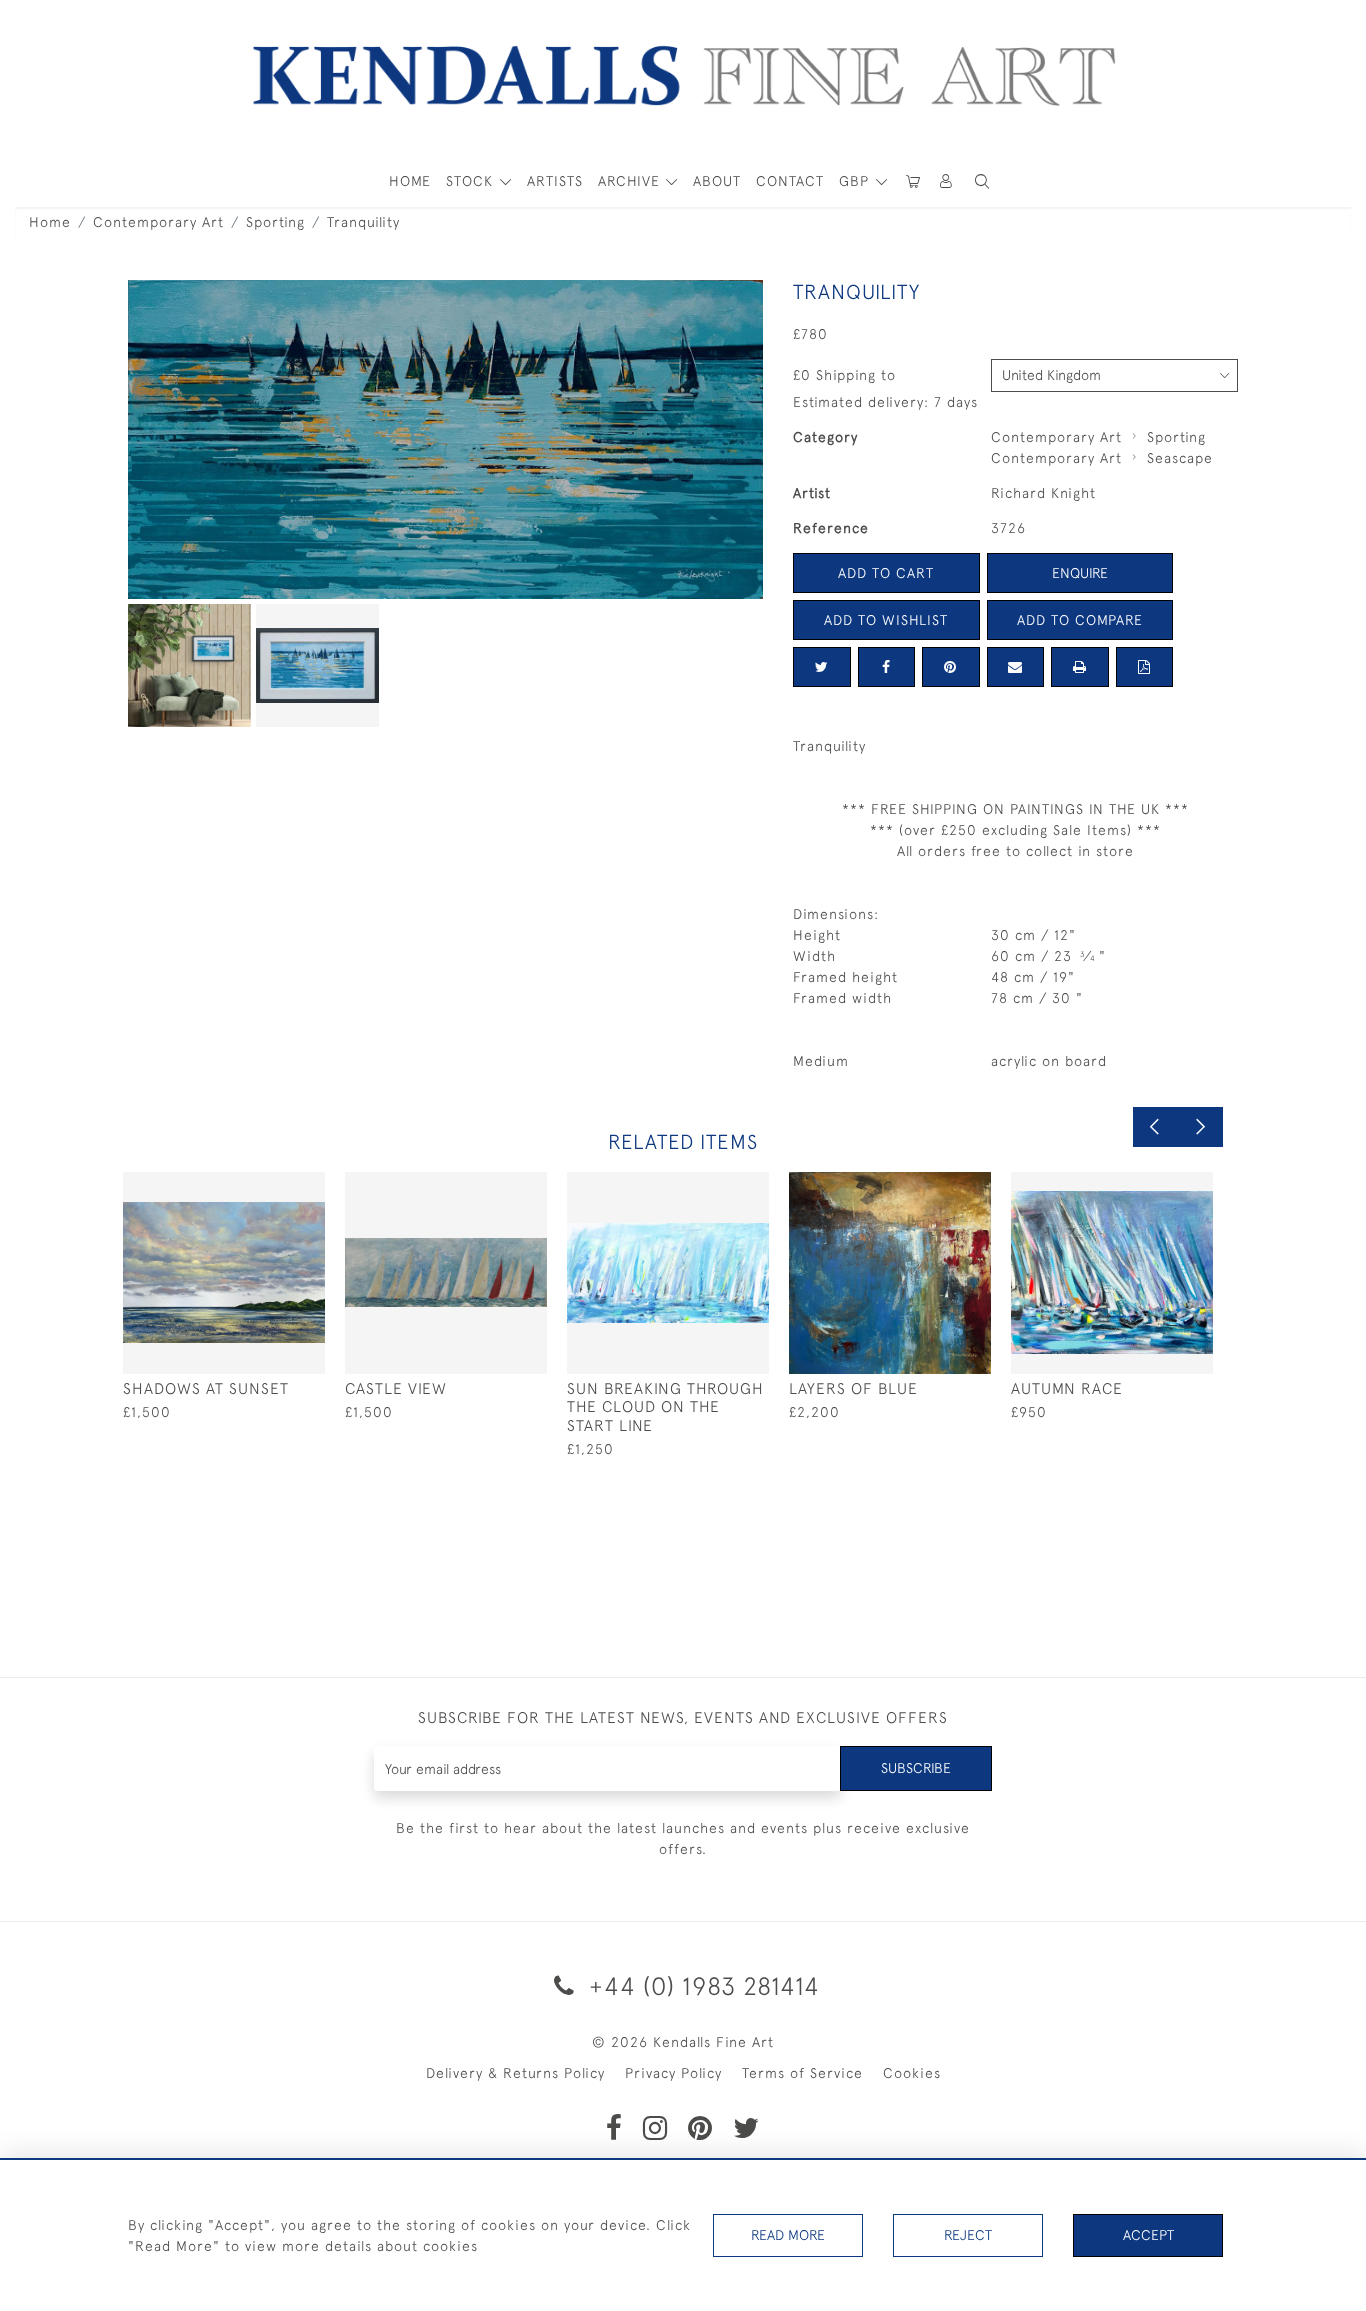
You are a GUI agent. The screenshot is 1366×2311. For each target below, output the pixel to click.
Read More (788, 2235)
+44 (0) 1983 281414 (701, 1985)
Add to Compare (1080, 620)
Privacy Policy (673, 2073)
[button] (982, 181)
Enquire (1080, 573)
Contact (790, 181)
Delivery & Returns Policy (515, 2073)
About (717, 181)
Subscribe (916, 1768)
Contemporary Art (158, 222)
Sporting (275, 222)
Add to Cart (886, 573)
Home (50, 222)
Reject (968, 2235)
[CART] (913, 181)
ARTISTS (555, 181)
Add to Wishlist (886, 620)
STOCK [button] (472, 181)
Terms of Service (802, 2073)
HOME (410, 181)
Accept (1148, 2235)
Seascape (1180, 458)
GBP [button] (856, 181)
